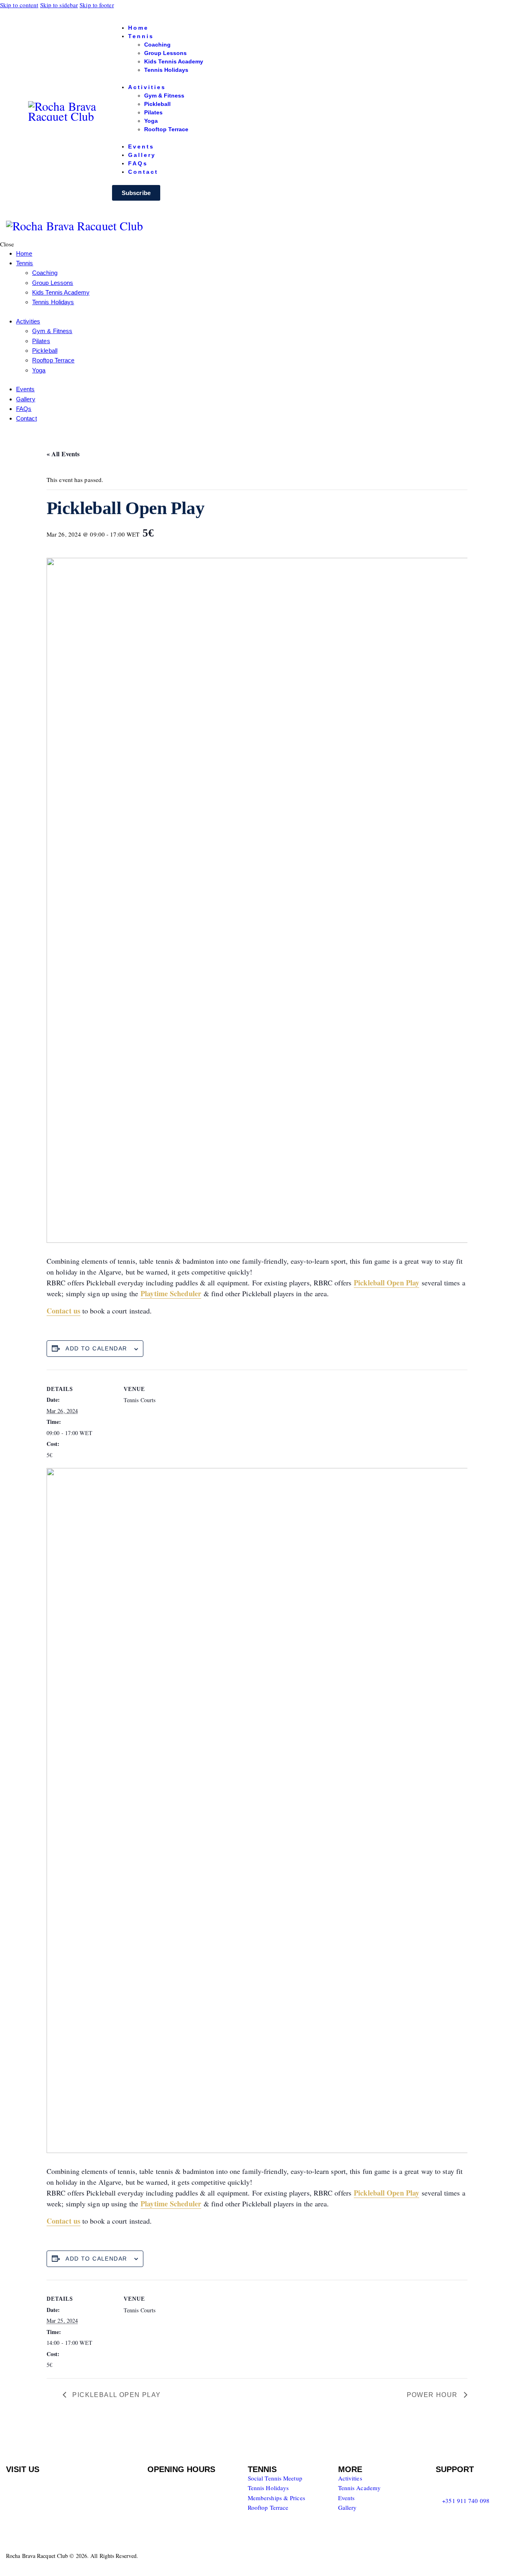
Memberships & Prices (276, 2498)
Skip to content (19, 5)
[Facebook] (446, 2483)
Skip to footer (97, 5)
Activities (350, 2478)
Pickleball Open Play (115, 2395)
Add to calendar (96, 1348)
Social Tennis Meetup (275, 2478)
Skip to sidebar (59, 5)
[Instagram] (469, 2483)
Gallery (348, 2507)
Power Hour (433, 2395)
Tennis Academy (359, 2488)
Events (347, 2498)
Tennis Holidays (268, 2488)
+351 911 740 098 (466, 2501)
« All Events (63, 454)
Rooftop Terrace (268, 2507)
